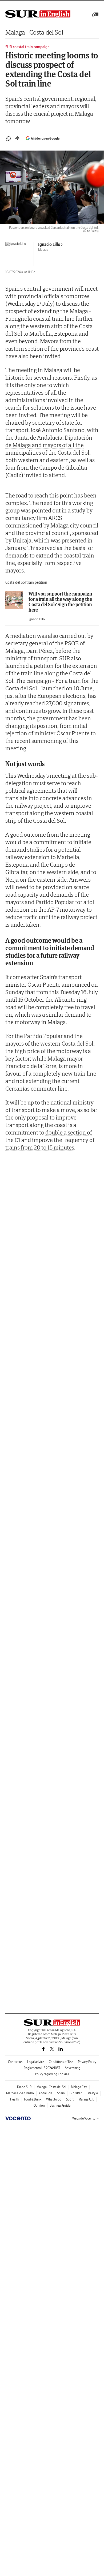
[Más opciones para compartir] (17, 138)
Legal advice (36, 2062)
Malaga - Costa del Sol (34, 32)
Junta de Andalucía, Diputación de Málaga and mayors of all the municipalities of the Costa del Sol (49, 445)
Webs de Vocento (84, 2118)
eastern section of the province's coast (52, 349)
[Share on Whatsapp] (9, 138)
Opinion (39, 2105)
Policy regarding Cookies (52, 2074)
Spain (61, 2093)
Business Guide (60, 2105)
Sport (70, 2099)
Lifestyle (92, 2093)
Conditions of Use (61, 2062)
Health (15, 2099)
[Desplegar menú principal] (95, 14)
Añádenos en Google (45, 138)
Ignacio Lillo (49, 244)
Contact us (15, 2062)
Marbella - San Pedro (20, 2093)
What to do (54, 2099)
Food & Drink (33, 2099)
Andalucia (45, 2093)
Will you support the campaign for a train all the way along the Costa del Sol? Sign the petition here (60, 602)
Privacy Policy (87, 2062)
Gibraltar (76, 2093)
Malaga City (79, 2087)
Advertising (73, 2068)
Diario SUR (24, 2087)
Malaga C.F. (86, 2099)
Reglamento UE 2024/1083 (42, 2068)
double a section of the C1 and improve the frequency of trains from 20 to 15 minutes (50, 1140)
